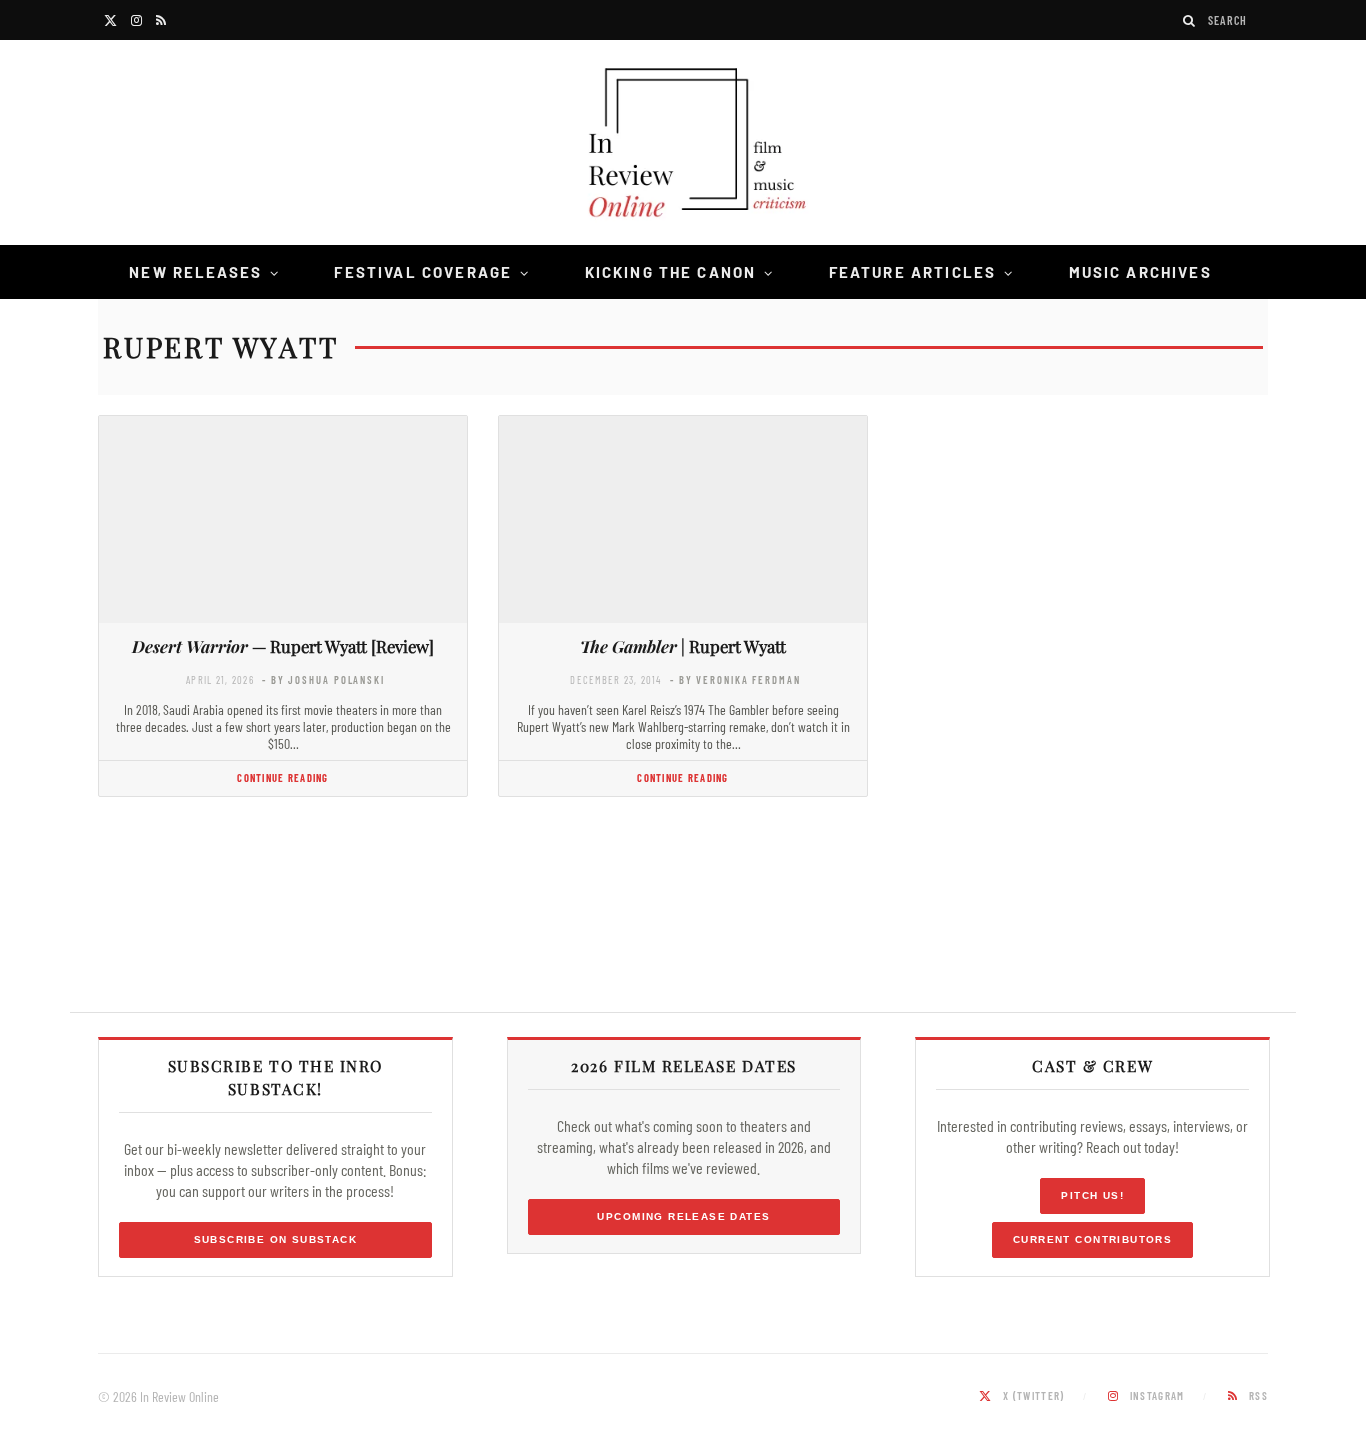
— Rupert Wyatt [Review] (283, 646)
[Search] (1190, 20)
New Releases (195, 272)
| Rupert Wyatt (683, 646)
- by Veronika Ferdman (735, 679)
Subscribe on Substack (276, 1239)
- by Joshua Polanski (323, 679)
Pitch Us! (1092, 1195)
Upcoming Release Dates (683, 1216)
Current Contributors (1092, 1239)
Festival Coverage (423, 272)
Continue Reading (282, 777)
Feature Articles (913, 272)
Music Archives (1140, 272)
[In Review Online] (683, 145)
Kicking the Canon (671, 272)
